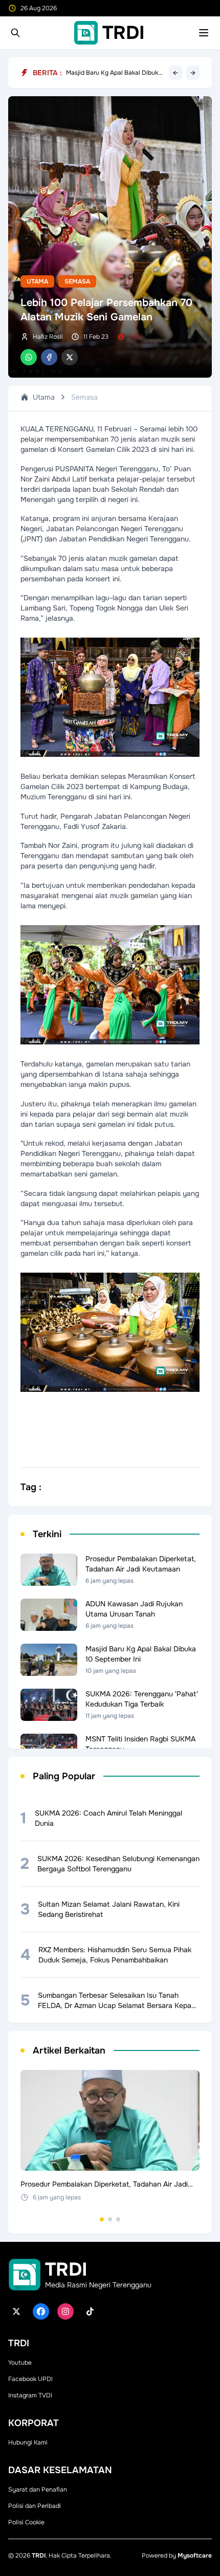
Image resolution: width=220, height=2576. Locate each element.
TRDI (39, 2556)
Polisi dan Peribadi (35, 2506)
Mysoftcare (195, 2556)
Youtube (20, 2363)
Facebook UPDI (30, 2379)
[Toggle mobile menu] (204, 33)
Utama (37, 281)
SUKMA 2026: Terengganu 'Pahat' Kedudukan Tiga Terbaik (114, 73)
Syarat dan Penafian (38, 2490)
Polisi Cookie (26, 2522)
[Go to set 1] (102, 2219)
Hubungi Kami (28, 2442)
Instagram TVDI (30, 2395)
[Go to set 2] (110, 2219)
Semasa (77, 281)
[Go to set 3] (118, 2219)
